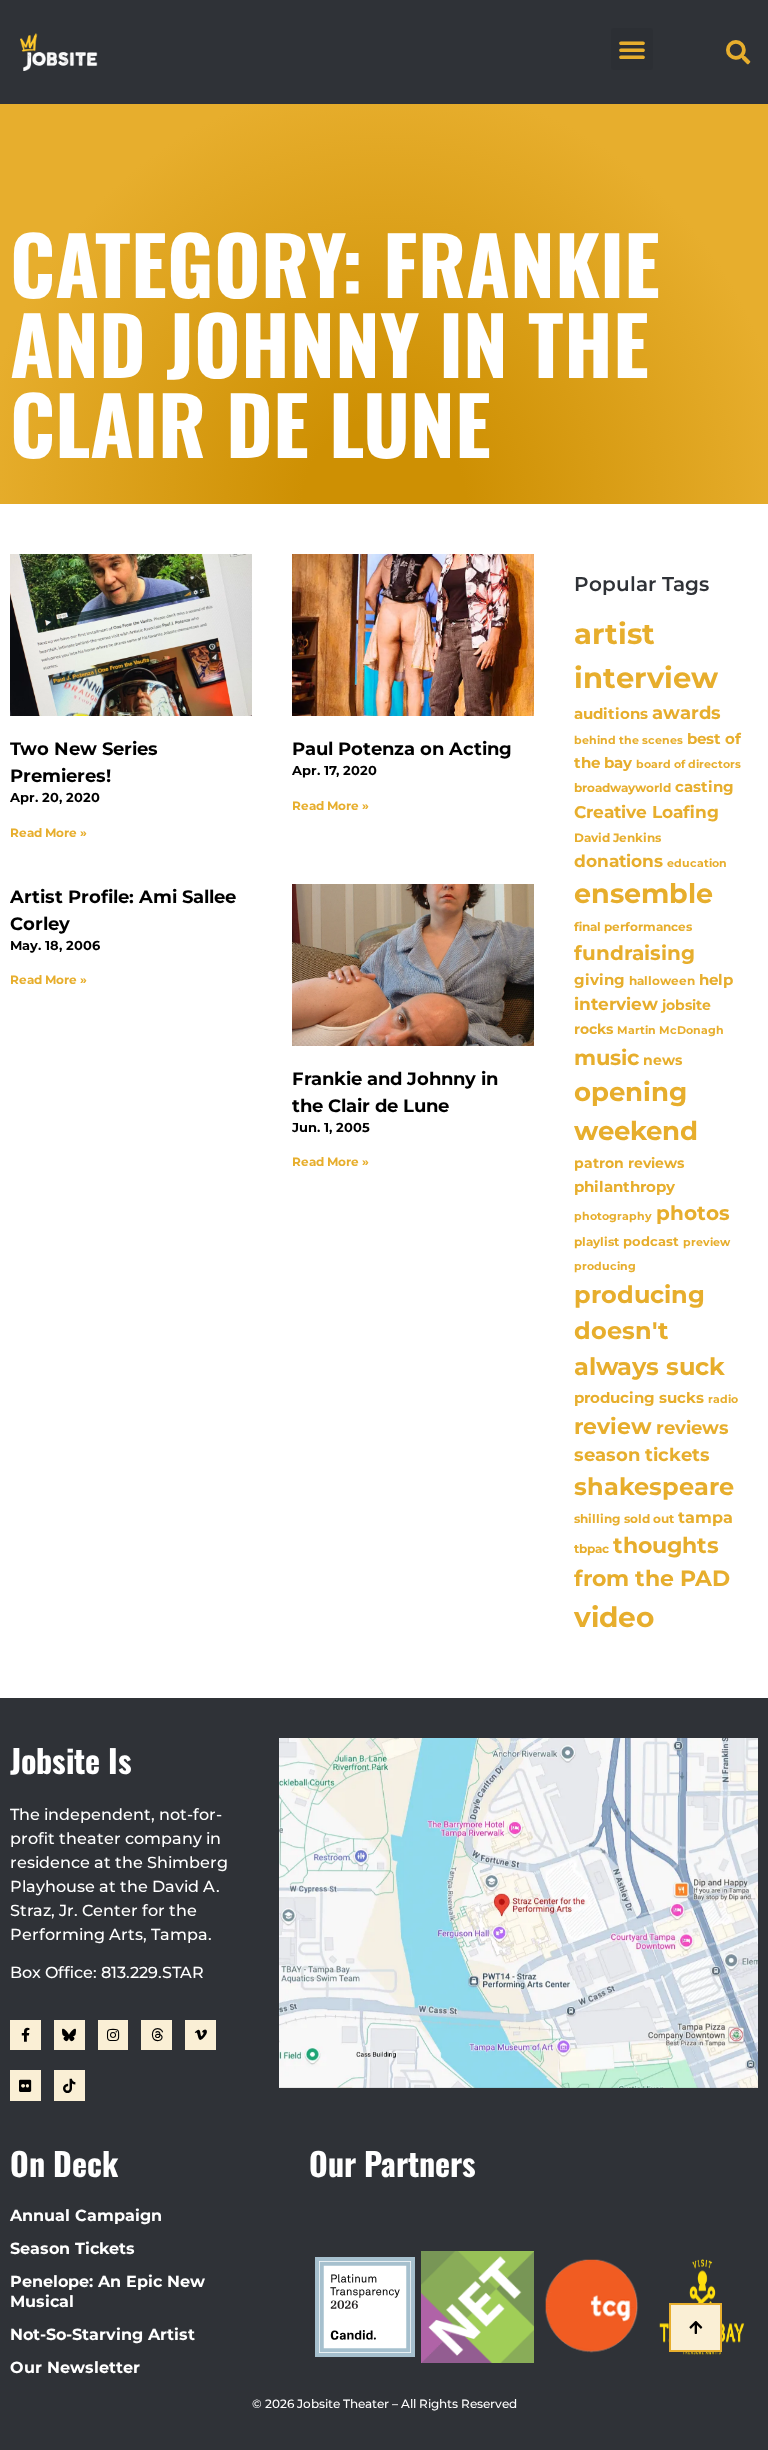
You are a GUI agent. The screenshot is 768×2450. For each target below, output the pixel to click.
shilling (597, 1519)
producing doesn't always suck (649, 1331)
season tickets (642, 1455)
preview (706, 1242)
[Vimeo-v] (200, 2035)
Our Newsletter (75, 2367)
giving (599, 979)
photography (613, 1216)
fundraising (634, 953)
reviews (692, 1427)
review (613, 1426)
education (697, 863)
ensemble (643, 893)
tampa (705, 1517)
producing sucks (639, 1397)
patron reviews (629, 1163)
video (614, 1617)
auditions (611, 714)
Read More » (48, 832)
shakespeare (654, 1486)
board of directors (688, 764)
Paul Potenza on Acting (402, 749)
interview (616, 1004)
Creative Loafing (646, 811)
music (606, 1057)
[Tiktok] (69, 2085)
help (716, 979)
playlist (596, 1241)
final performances (633, 926)
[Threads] (156, 2035)
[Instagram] (113, 2035)
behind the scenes (628, 740)
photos (693, 1213)
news (662, 1060)
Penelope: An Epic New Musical (107, 2291)
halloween (662, 980)
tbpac (591, 1548)
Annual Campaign (86, 2215)
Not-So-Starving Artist (102, 2334)
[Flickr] (25, 2085)
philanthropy (624, 1186)
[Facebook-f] (25, 2035)
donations (618, 861)
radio (723, 1399)
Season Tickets (72, 2248)
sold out (649, 1518)
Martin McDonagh (670, 1030)
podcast (651, 1241)
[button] (632, 49)
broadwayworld (622, 788)
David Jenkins (617, 837)
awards (686, 712)
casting (704, 786)
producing (605, 1266)
